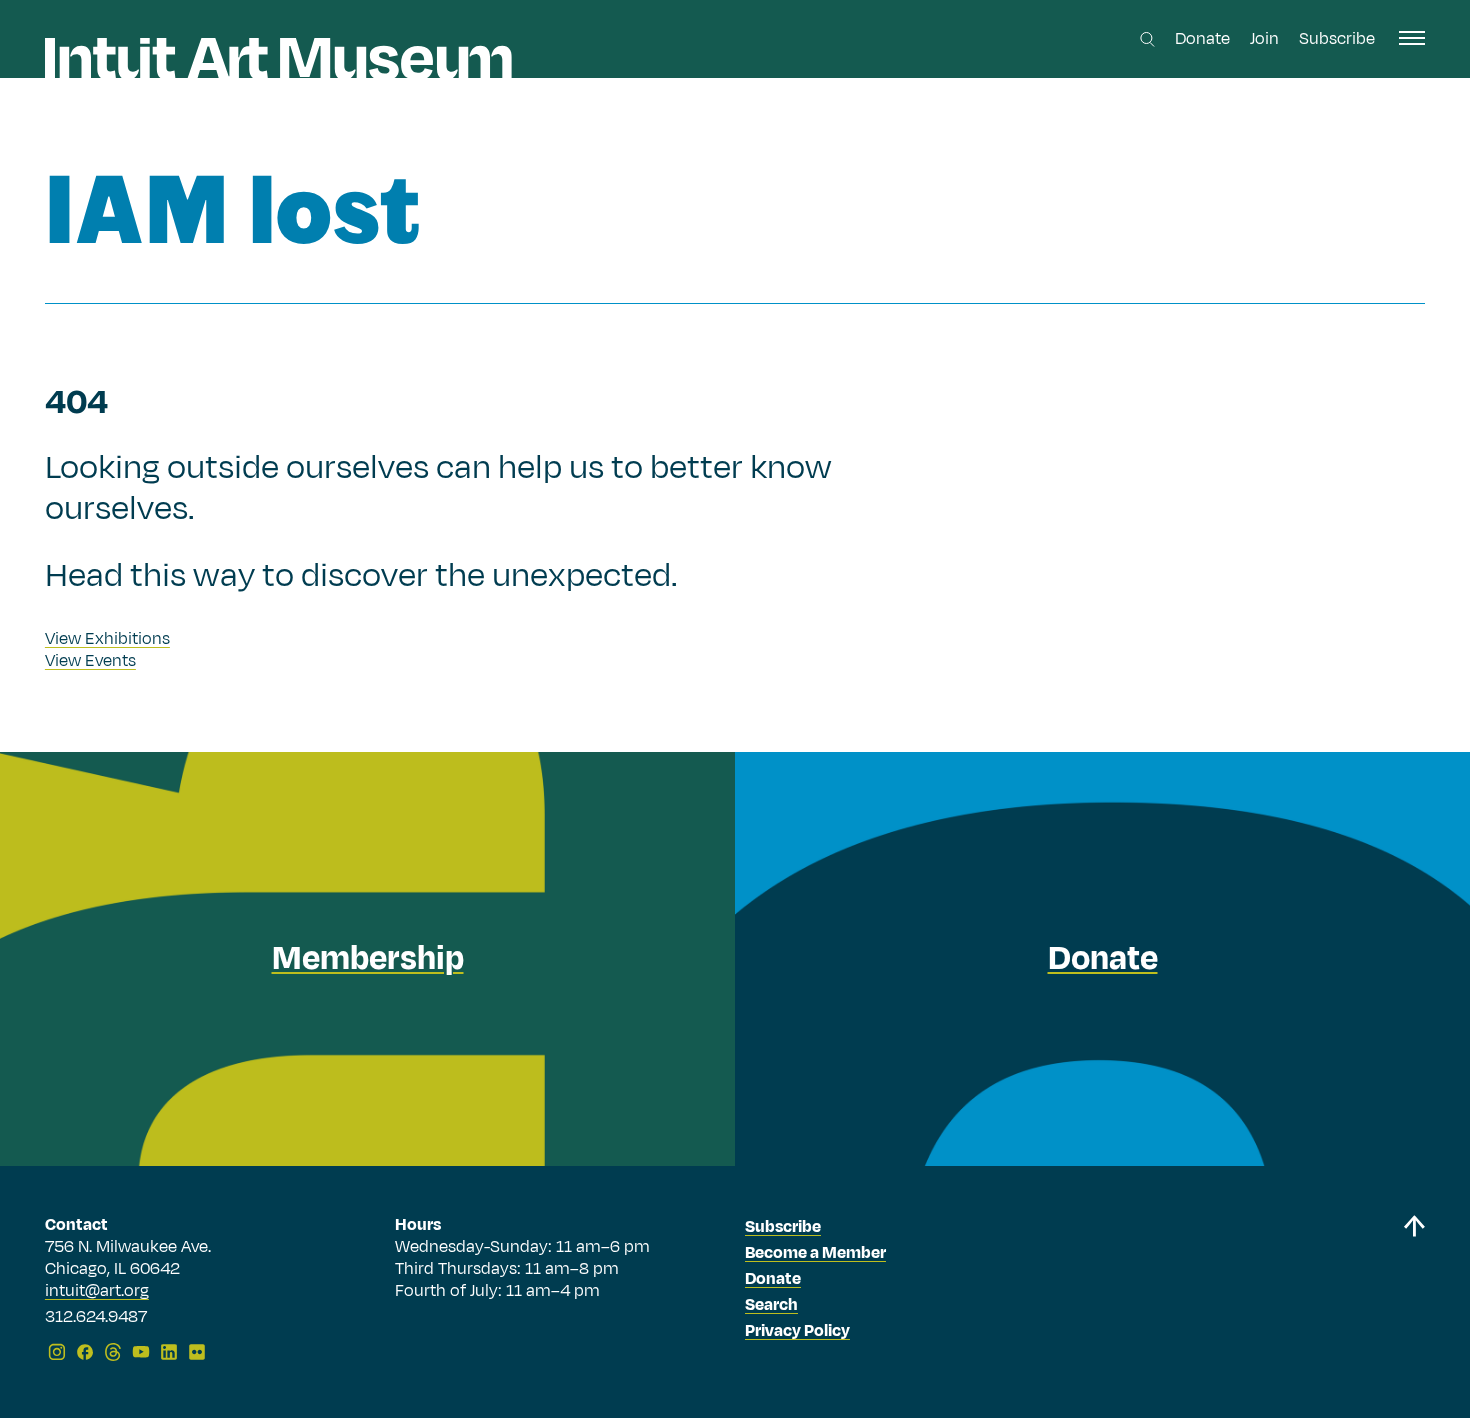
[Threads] (113, 1352)
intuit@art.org (97, 1291)
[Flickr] (197, 1352)
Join (1264, 39)
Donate (1202, 39)
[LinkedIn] (169, 1352)
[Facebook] (85, 1352)
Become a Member (815, 1253)
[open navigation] (1412, 38)
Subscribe (1337, 39)
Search (771, 1305)
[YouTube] (141, 1352)
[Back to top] (1414, 1291)
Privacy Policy (797, 1331)
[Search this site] (1147, 39)
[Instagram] (57, 1352)
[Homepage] (278, 58)
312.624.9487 (96, 1318)
